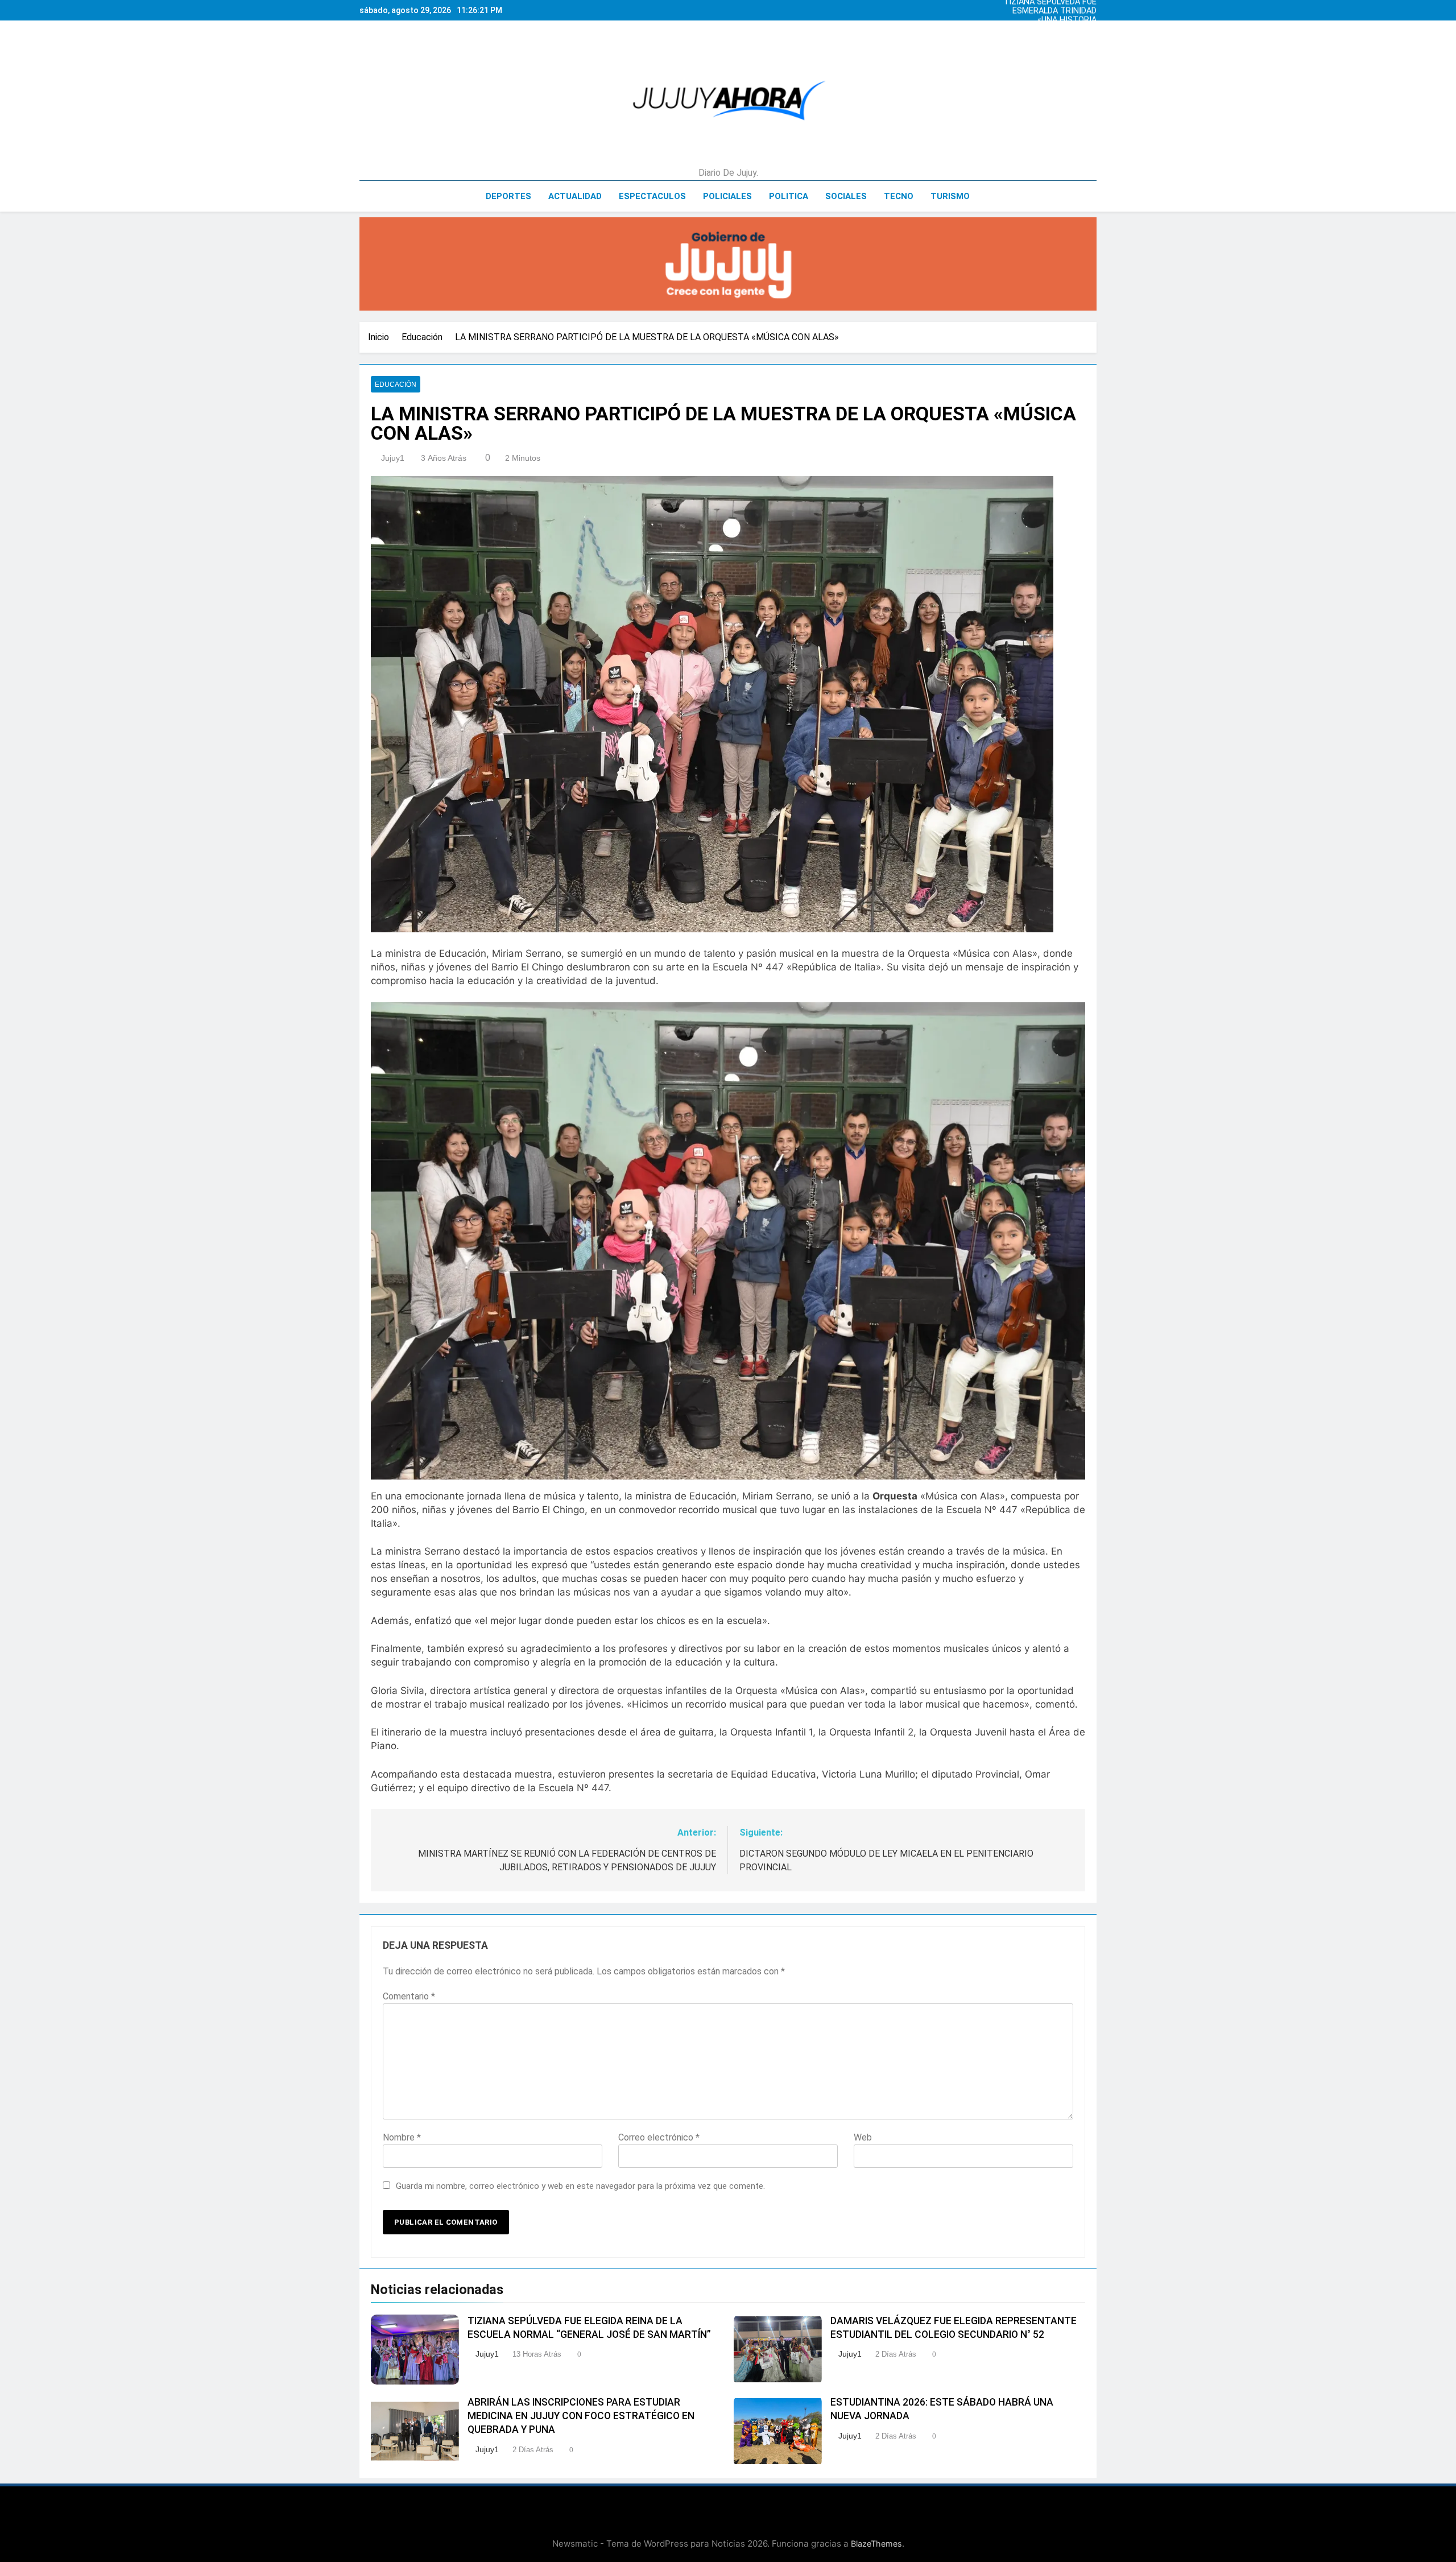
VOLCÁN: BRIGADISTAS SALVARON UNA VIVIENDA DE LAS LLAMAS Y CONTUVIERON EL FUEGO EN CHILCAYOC (1055, 28)
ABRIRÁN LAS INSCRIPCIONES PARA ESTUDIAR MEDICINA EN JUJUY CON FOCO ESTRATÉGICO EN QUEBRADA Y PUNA (581, 2416)
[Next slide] (1091, 7)
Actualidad (575, 196)
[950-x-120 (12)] (728, 264)
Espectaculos (652, 196)
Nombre (402, 2137)
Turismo (950, 196)
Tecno (899, 196)
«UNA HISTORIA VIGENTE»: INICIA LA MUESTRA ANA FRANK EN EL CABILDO (1055, 19)
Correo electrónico (659, 2137)
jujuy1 (393, 458)
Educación (396, 385)
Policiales (727, 196)
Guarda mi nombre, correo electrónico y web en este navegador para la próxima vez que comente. (580, 2186)
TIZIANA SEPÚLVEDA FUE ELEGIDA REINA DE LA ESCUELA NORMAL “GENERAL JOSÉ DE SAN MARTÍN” (1054, 38)
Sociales (846, 196)
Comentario (409, 1996)
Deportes (508, 196)
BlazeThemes (876, 2544)
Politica (789, 196)
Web (863, 2137)
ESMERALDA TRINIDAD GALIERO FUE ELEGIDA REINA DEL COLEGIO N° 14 (1054, 10)
